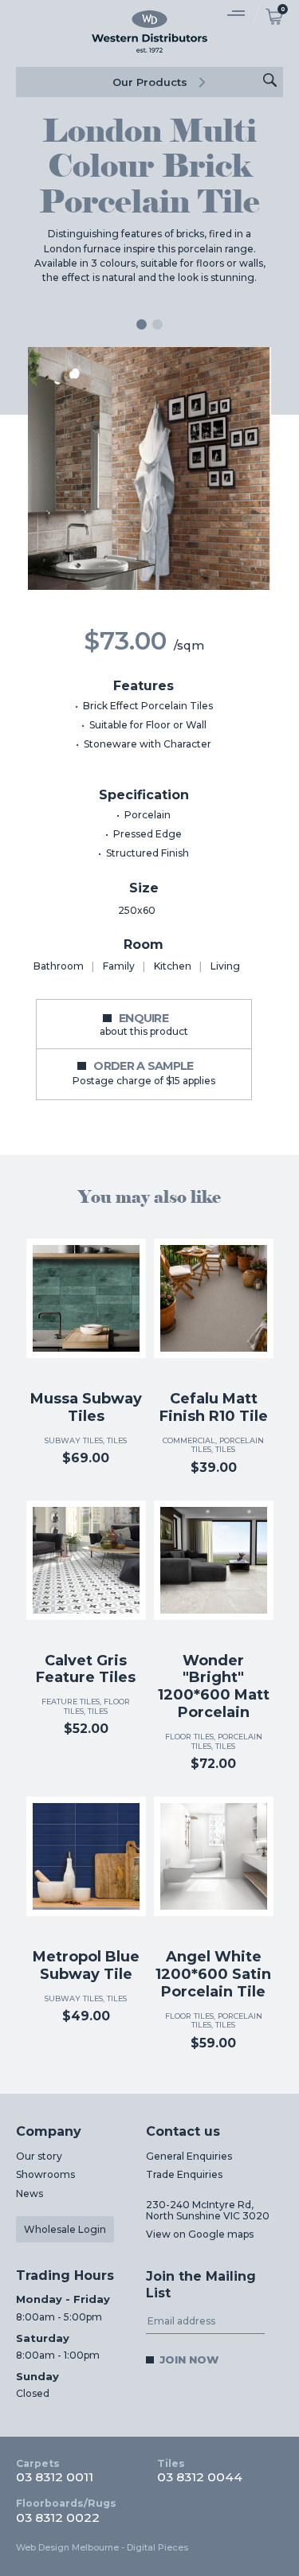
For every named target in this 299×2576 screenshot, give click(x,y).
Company (49, 2131)
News (30, 2194)
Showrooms (45, 2174)
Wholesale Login (65, 2229)
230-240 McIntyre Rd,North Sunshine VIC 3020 (208, 2210)
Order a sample (144, 1072)
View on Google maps (200, 2234)
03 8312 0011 (55, 2471)
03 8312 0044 (200, 2471)
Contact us (183, 2131)
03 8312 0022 (66, 2511)
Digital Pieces (157, 2547)
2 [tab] (157, 324)
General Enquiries (189, 2156)
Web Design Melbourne (67, 2547)
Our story (39, 2156)
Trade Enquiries (184, 2174)
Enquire (144, 1024)
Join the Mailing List (201, 2285)
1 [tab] (142, 324)
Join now (189, 2359)
